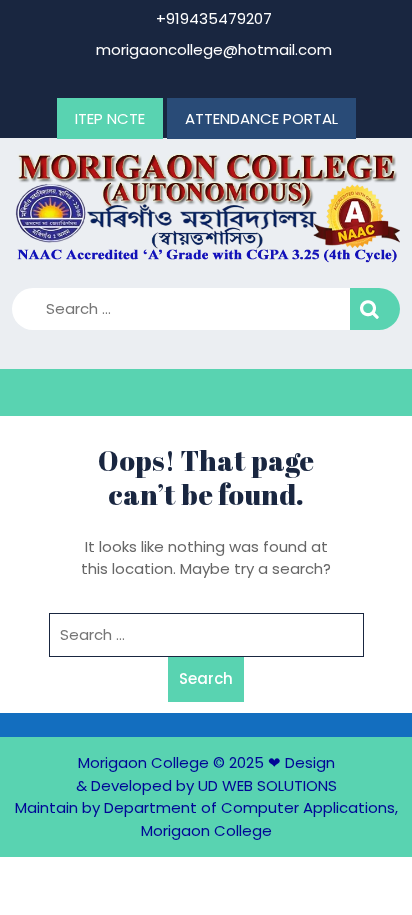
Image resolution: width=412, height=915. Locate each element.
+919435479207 (212, 18)
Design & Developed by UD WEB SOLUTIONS (206, 774)
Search (375, 309)
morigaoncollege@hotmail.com (212, 49)
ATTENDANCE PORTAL (261, 118)
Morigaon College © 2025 (171, 762)
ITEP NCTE (110, 118)
